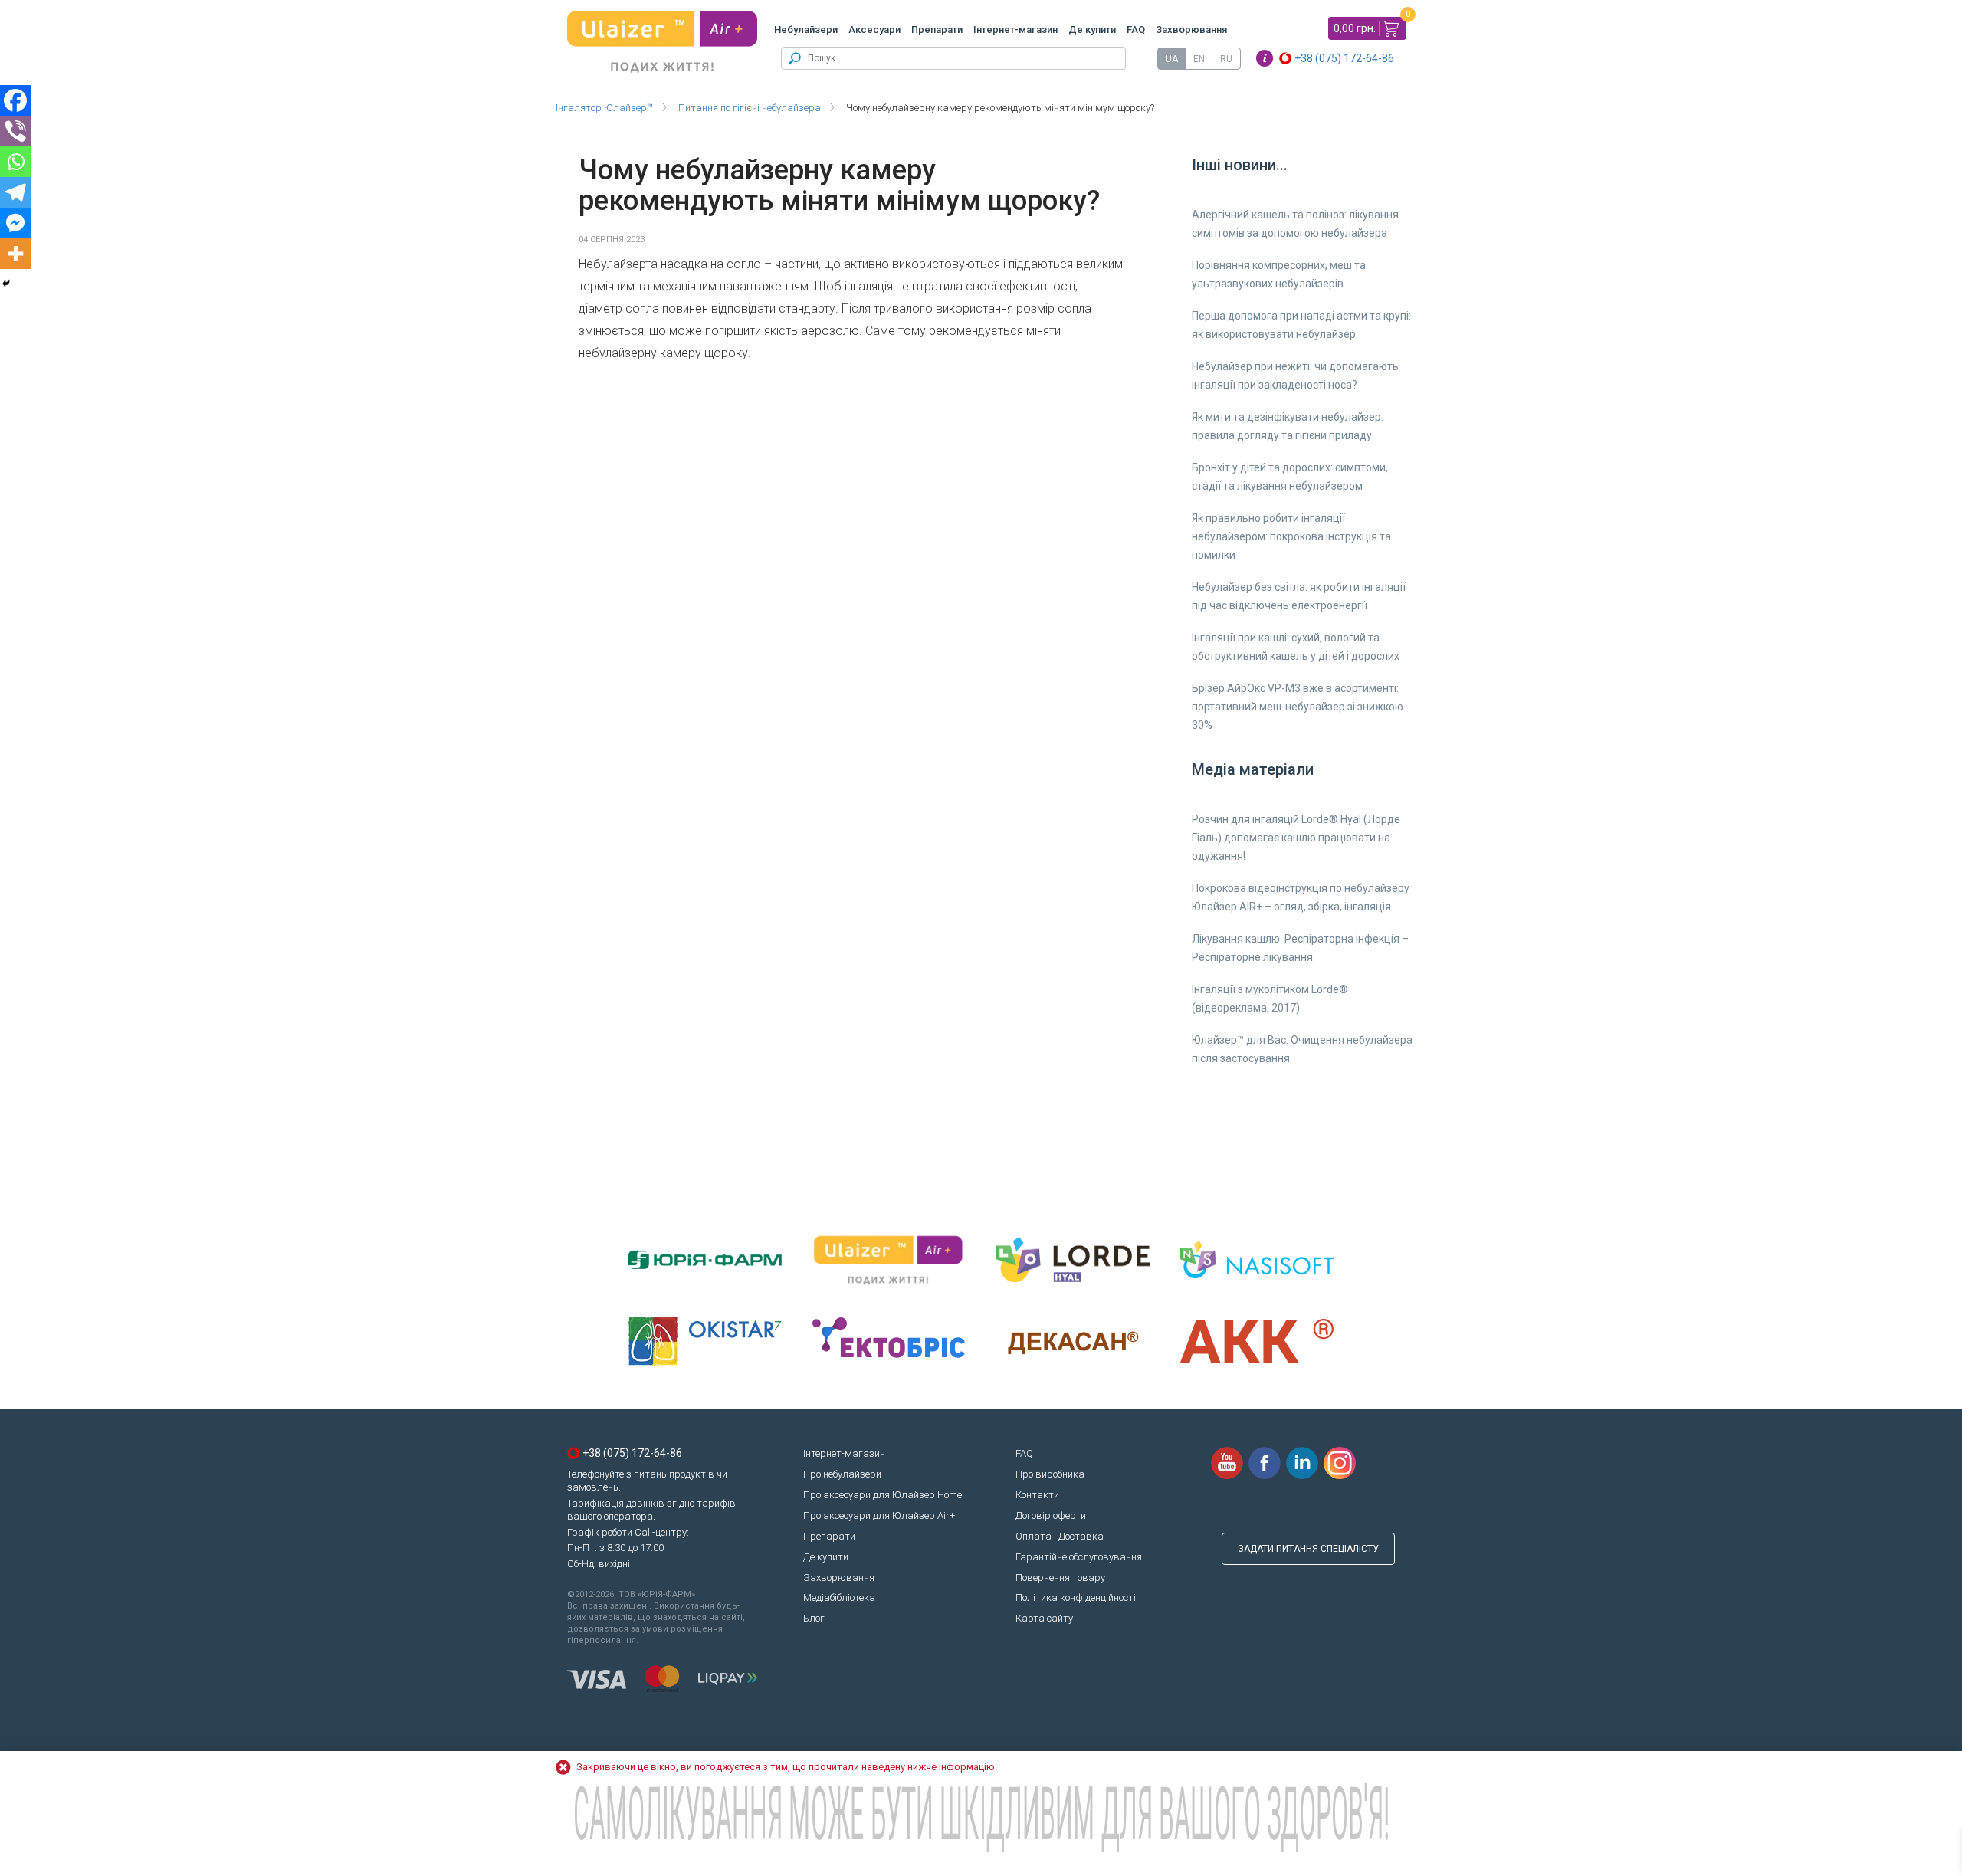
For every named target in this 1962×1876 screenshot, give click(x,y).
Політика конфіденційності (1076, 1597)
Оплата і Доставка (1060, 1536)
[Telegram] (15, 192)
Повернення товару (1060, 1578)
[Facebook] (15, 100)
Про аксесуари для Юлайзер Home (883, 1495)
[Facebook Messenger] (15, 223)
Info (1265, 58)
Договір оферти (1051, 1515)
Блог (814, 1618)
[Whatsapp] (15, 162)
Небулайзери (806, 30)
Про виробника (1050, 1474)
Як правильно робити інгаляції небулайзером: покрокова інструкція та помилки (1291, 536)
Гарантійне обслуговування (1079, 1557)
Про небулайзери (842, 1474)
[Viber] (15, 131)
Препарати (937, 30)
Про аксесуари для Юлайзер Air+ (879, 1515)
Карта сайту (1044, 1618)
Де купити (1092, 30)
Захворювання (1191, 30)
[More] (15, 254)
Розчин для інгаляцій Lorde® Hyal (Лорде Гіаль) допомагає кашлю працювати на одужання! (1296, 838)
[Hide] (6, 284)
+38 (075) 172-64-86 (1344, 58)
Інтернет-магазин (1015, 30)
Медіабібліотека (839, 1597)
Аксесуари (874, 30)
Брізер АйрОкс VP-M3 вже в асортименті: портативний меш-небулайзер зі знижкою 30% (1298, 707)
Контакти (1037, 1495)
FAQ (1136, 30)
